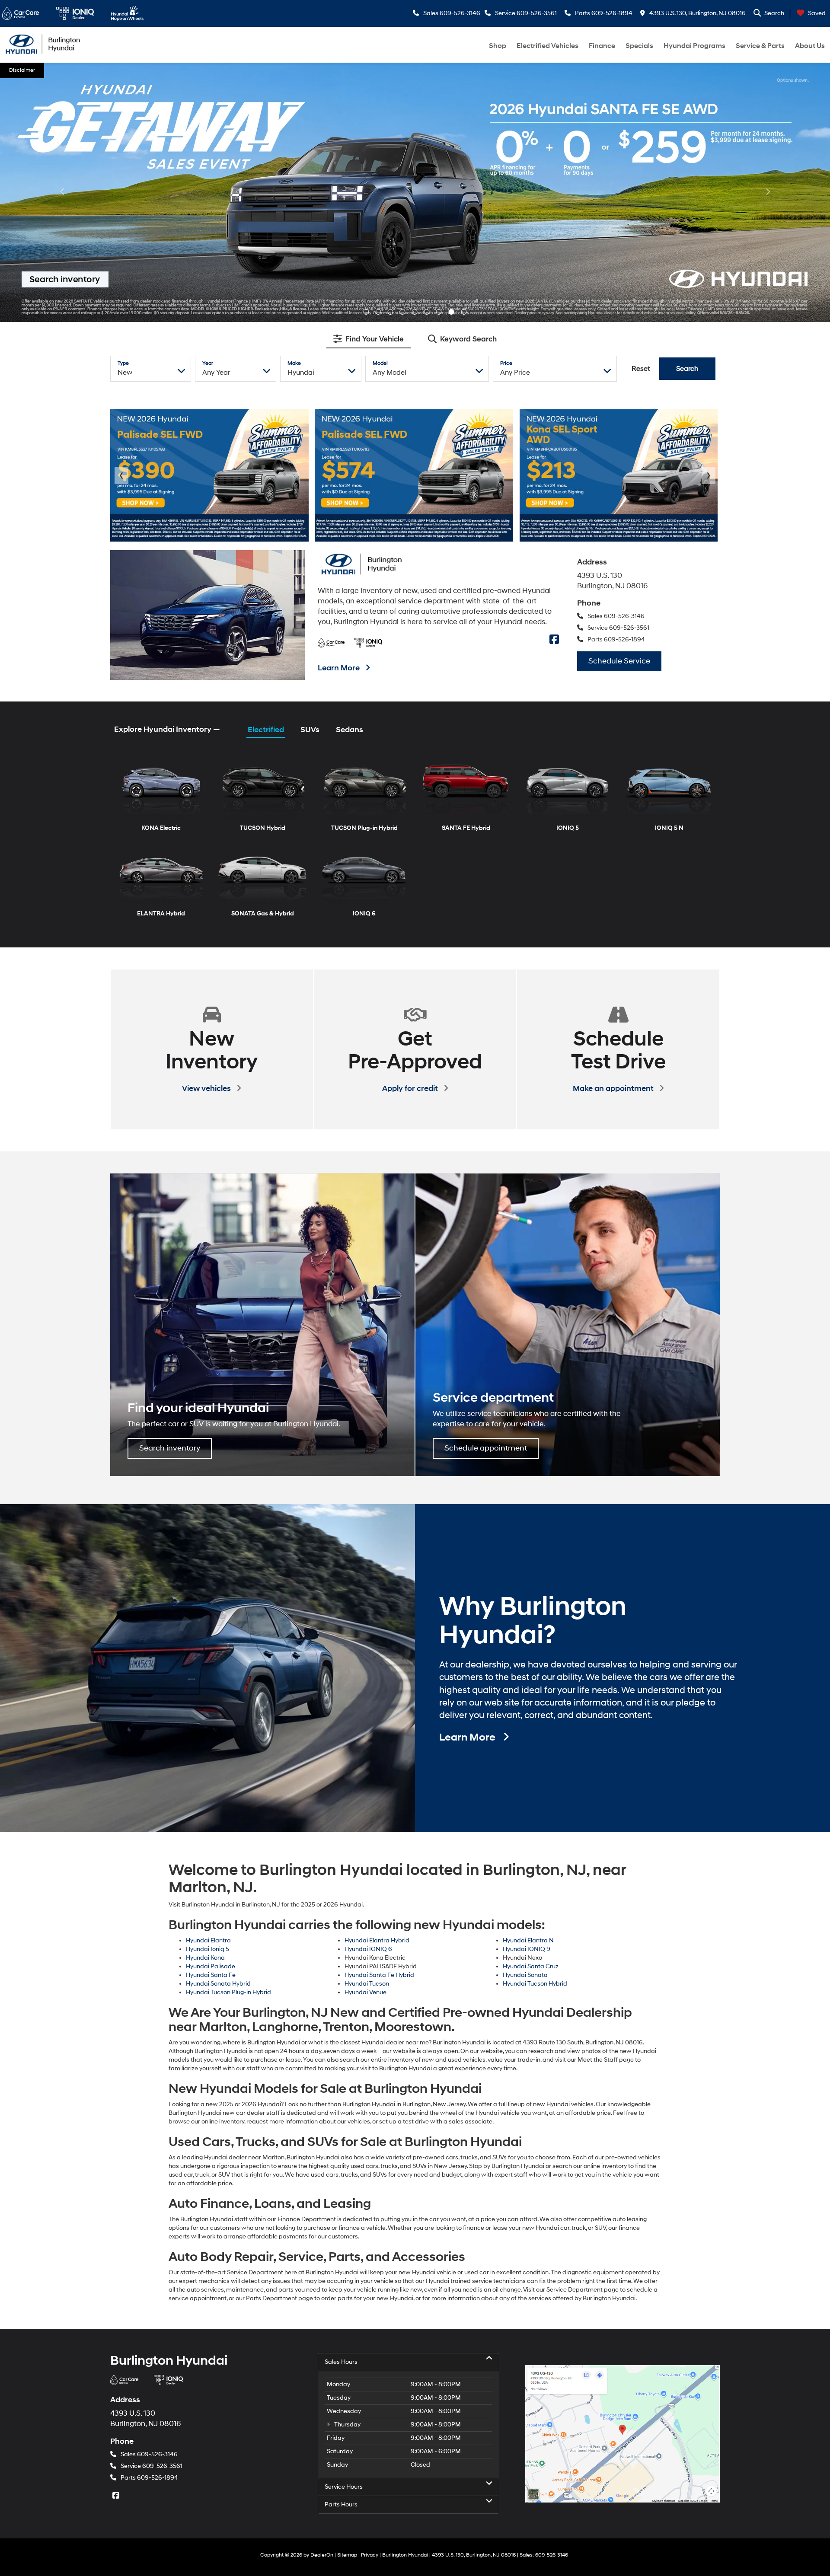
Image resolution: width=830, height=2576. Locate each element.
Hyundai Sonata (525, 1716)
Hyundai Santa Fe (211, 1716)
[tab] (369, 80)
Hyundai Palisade (211, 1707)
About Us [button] (810, 46)
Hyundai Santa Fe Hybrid (379, 1716)
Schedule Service (619, 402)
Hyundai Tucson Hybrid (535, 1724)
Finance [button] (602, 46)
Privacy (370, 2296)
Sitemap (347, 2296)
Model (380, 104)
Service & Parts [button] (760, 46)
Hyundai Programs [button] (694, 46)
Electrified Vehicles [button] (547, 46)
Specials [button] (639, 46)
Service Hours (344, 2227)
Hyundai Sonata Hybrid (218, 1724)
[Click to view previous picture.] (62, 80)
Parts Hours (341, 2245)
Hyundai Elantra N (528, 1681)
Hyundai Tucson (367, 1724)
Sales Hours (341, 2103)
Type (123, 104)
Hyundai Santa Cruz (531, 1707)
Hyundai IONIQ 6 (368, 1690)
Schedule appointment (486, 1189)
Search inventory (170, 1189)
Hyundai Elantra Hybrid (377, 1681)
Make (294, 104)
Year (208, 104)
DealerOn (322, 2296)
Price (506, 104)
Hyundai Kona (205, 1698)
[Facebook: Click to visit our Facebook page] (555, 381)
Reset (641, 109)
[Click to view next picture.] (768, 80)
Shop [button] (498, 46)
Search (687, 109)
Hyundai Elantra (208, 1681)
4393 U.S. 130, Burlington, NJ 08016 (697, 13)
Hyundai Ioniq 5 (207, 1690)
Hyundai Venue (366, 1733)
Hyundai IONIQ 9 (527, 1690)
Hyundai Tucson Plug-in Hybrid (228, 1733)
